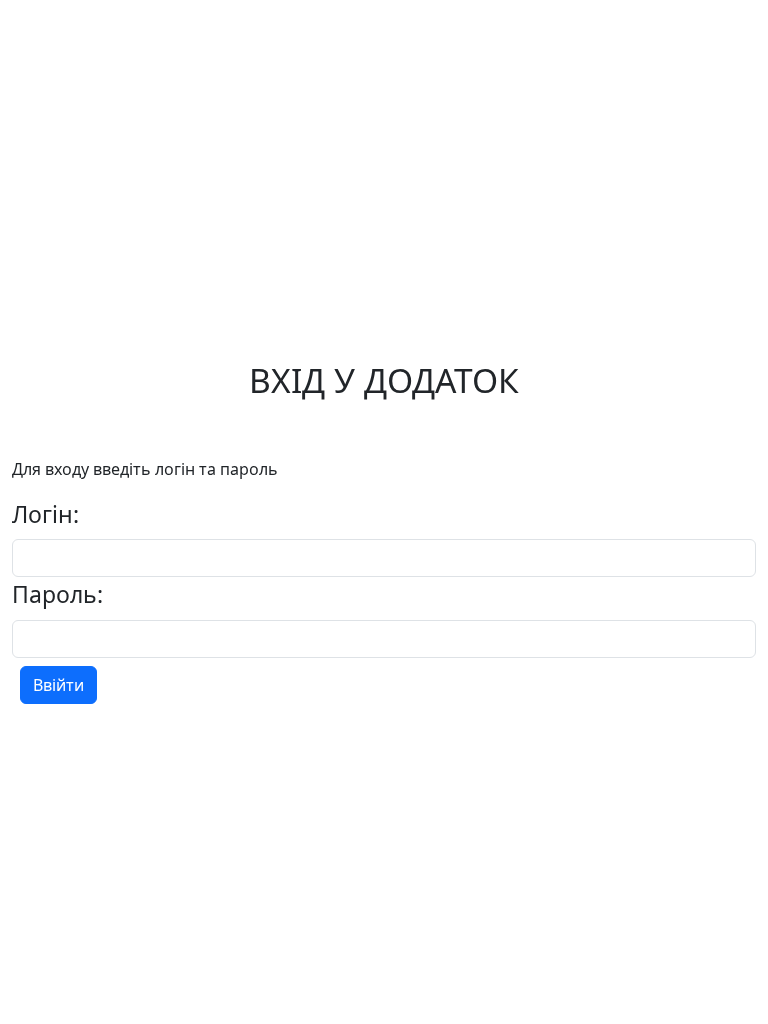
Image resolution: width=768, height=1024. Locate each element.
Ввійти (58, 685)
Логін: (45, 514)
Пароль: (57, 594)
